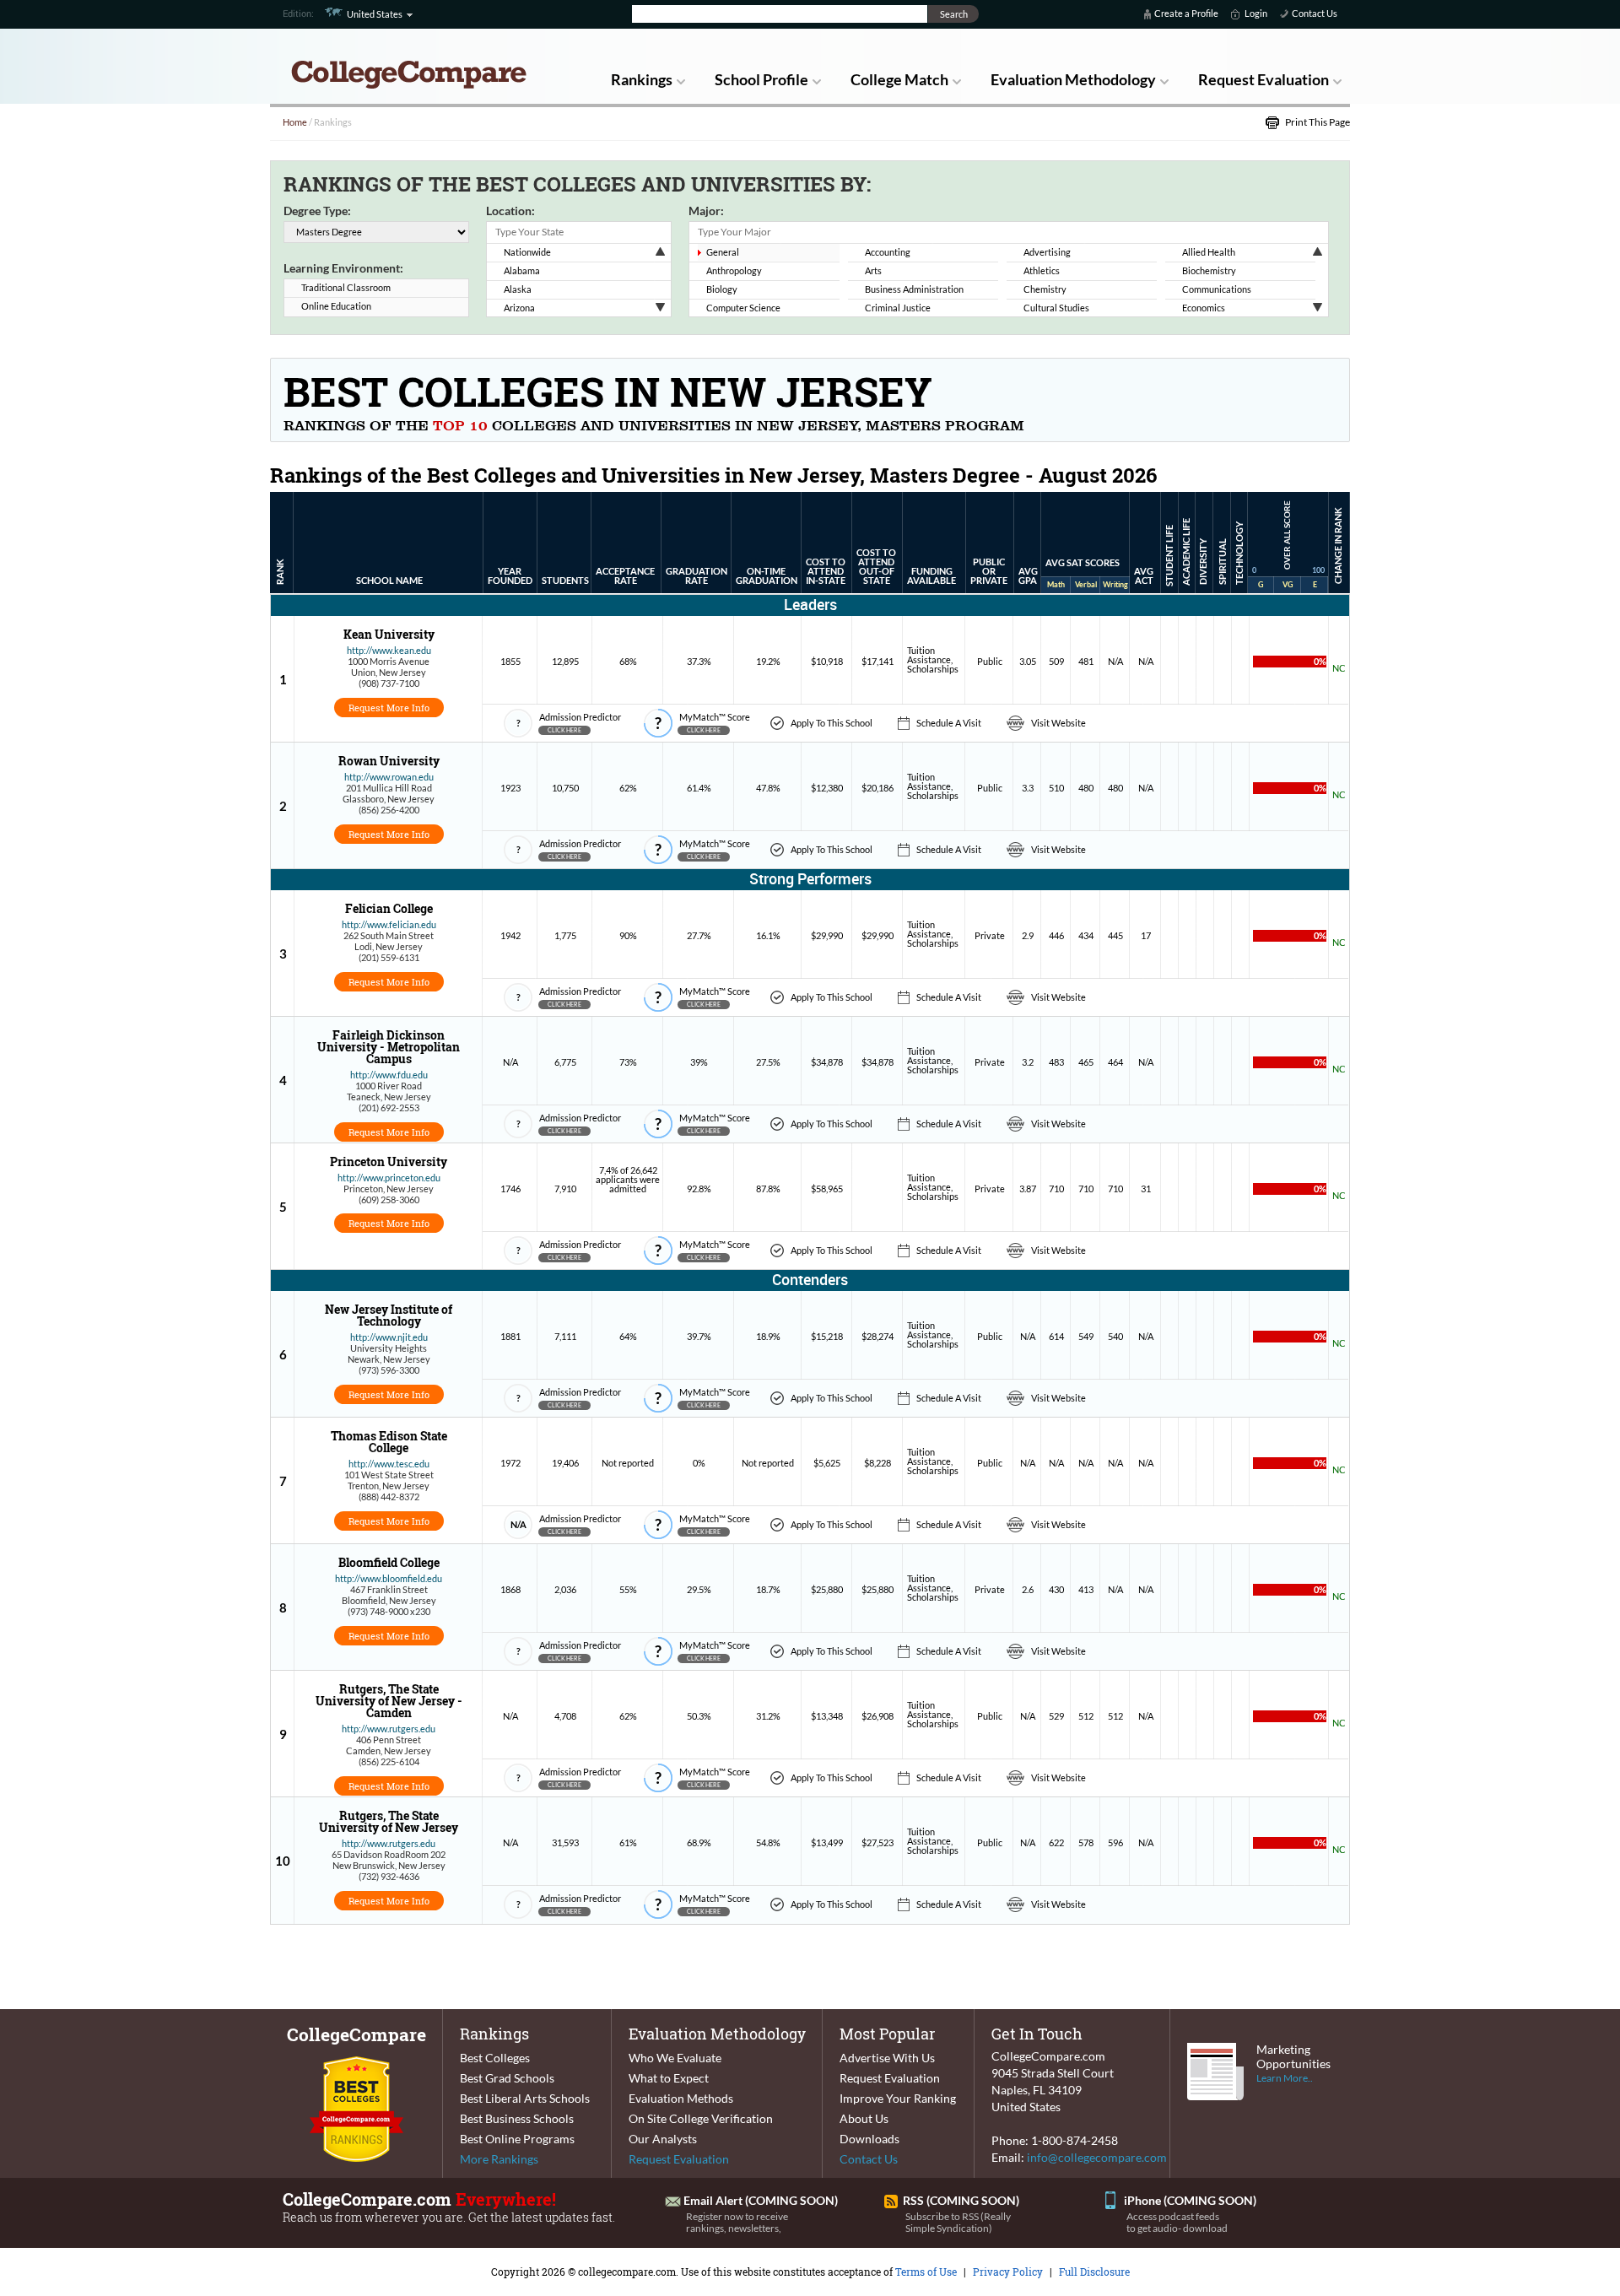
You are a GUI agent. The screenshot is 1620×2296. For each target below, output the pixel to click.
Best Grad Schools (507, 2078)
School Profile (761, 79)
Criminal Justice (898, 308)
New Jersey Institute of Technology (389, 1315)
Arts (873, 270)
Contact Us (1315, 13)
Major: (706, 211)
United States (375, 14)
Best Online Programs (517, 2139)
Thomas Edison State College (389, 1442)
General (723, 252)
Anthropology (734, 270)
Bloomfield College (389, 1562)
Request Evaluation (1264, 79)
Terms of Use (926, 2272)
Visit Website (1058, 723)
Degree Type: (317, 211)
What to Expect (669, 2078)
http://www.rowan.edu (389, 777)
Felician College (389, 908)
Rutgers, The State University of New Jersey (389, 1821)
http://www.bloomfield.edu (389, 1578)
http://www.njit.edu (389, 1337)
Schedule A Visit (949, 723)
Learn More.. (1285, 2078)
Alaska (518, 289)
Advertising (1047, 252)
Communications (1217, 289)
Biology (722, 289)
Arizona (519, 308)
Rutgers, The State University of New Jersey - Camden (389, 1701)
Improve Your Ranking (898, 2098)
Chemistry (1045, 289)
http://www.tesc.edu (389, 1464)
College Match (899, 79)
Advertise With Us (887, 2058)
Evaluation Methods (681, 2098)
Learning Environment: (343, 268)
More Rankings (499, 2159)
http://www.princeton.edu (389, 1178)
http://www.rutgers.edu (389, 1729)
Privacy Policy (1008, 2272)
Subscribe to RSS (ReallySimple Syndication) (958, 2222)
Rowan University (389, 761)
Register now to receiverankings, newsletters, (737, 2222)
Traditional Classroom (346, 287)
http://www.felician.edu (389, 924)
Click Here (564, 730)
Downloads (869, 2139)
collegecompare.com (627, 2272)
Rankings (642, 79)
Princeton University (389, 1162)
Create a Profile (1186, 13)
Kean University (389, 634)
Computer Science (743, 308)
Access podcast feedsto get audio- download (1177, 2222)
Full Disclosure (1094, 2272)
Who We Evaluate (675, 2058)
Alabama (522, 270)
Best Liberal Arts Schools (525, 2098)
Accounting (888, 252)
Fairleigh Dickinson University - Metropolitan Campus (389, 1047)
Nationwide (527, 252)
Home (295, 122)
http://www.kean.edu (389, 650)
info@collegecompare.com (1097, 2157)
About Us (864, 2118)
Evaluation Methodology (1073, 79)
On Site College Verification (701, 2118)
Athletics (1042, 270)
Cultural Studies (1056, 308)
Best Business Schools (517, 2118)
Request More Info (389, 708)
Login (1256, 13)
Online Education (336, 306)
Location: (510, 211)
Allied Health (1209, 252)
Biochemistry (1209, 270)
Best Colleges (495, 2058)
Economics (1204, 308)
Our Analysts (663, 2139)
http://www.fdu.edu (389, 1075)
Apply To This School (832, 723)
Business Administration (914, 289)
